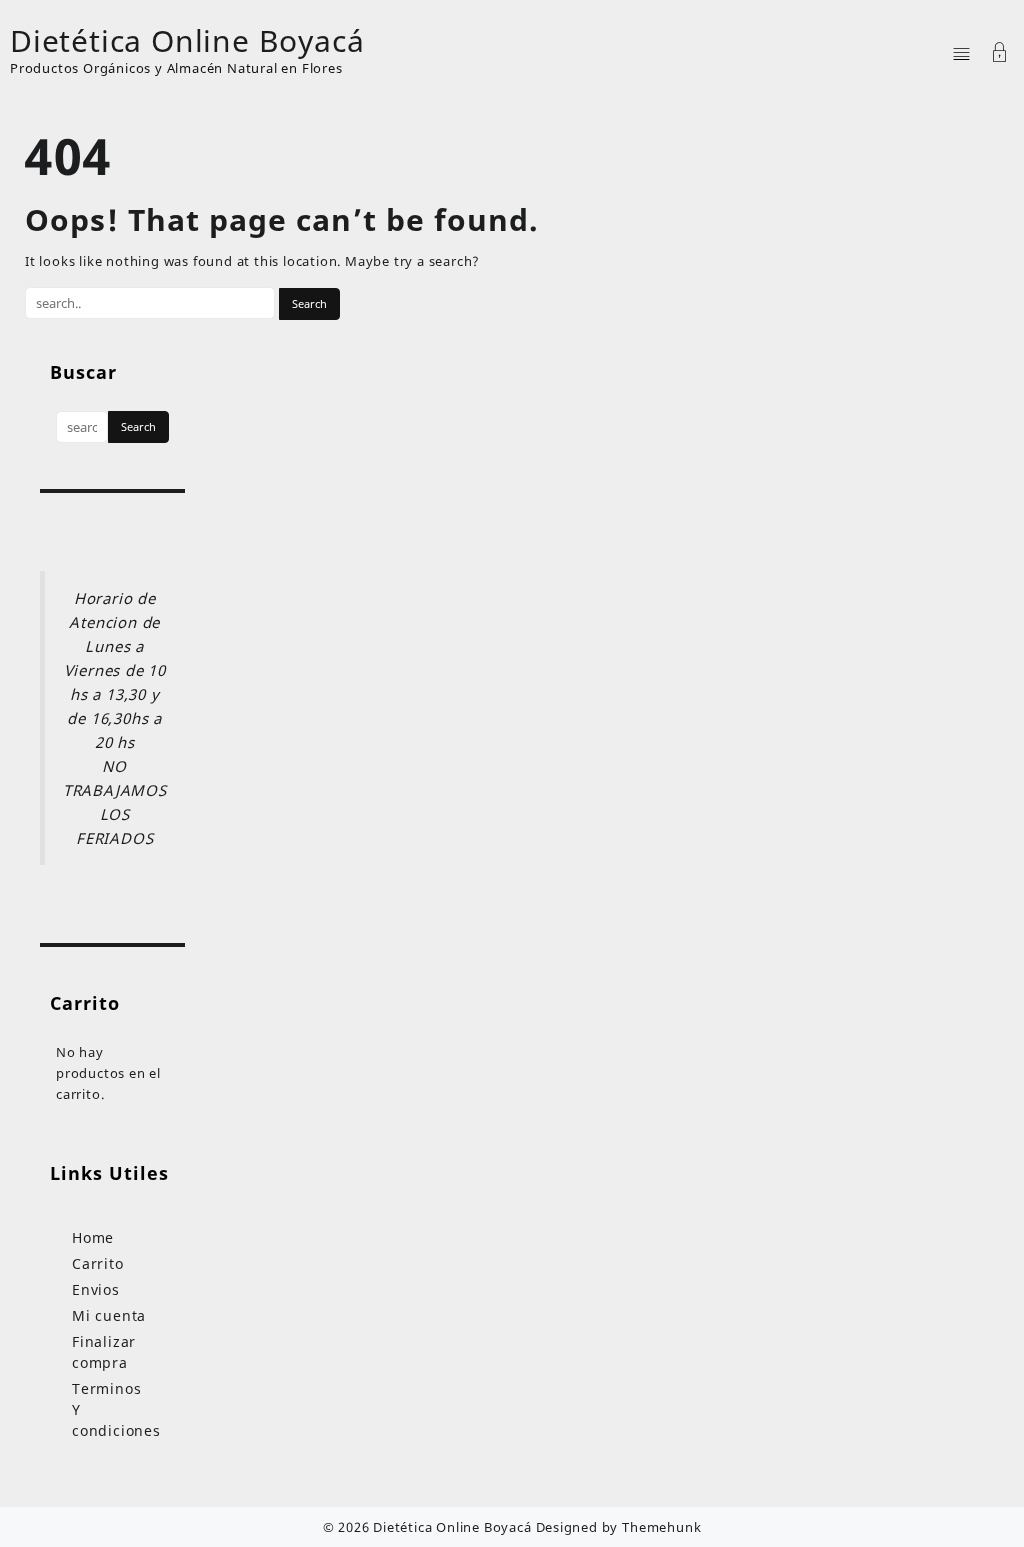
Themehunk (661, 1527)
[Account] (1000, 54)
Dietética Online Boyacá (187, 40)
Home (93, 1237)
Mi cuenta (109, 1315)
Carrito (98, 1263)
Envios (96, 1289)
